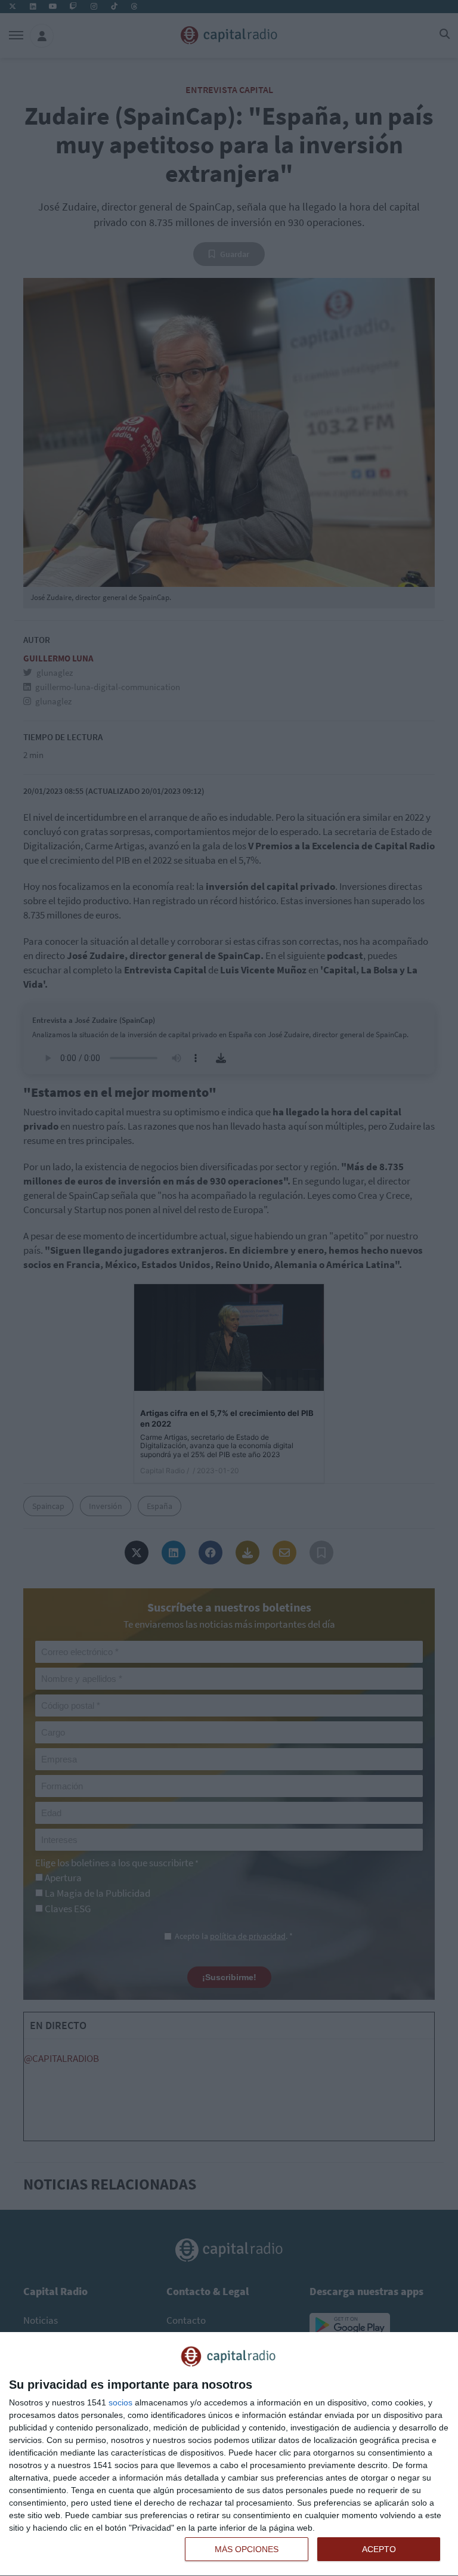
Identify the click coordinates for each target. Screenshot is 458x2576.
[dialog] (229, 2454)
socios (120, 2402)
